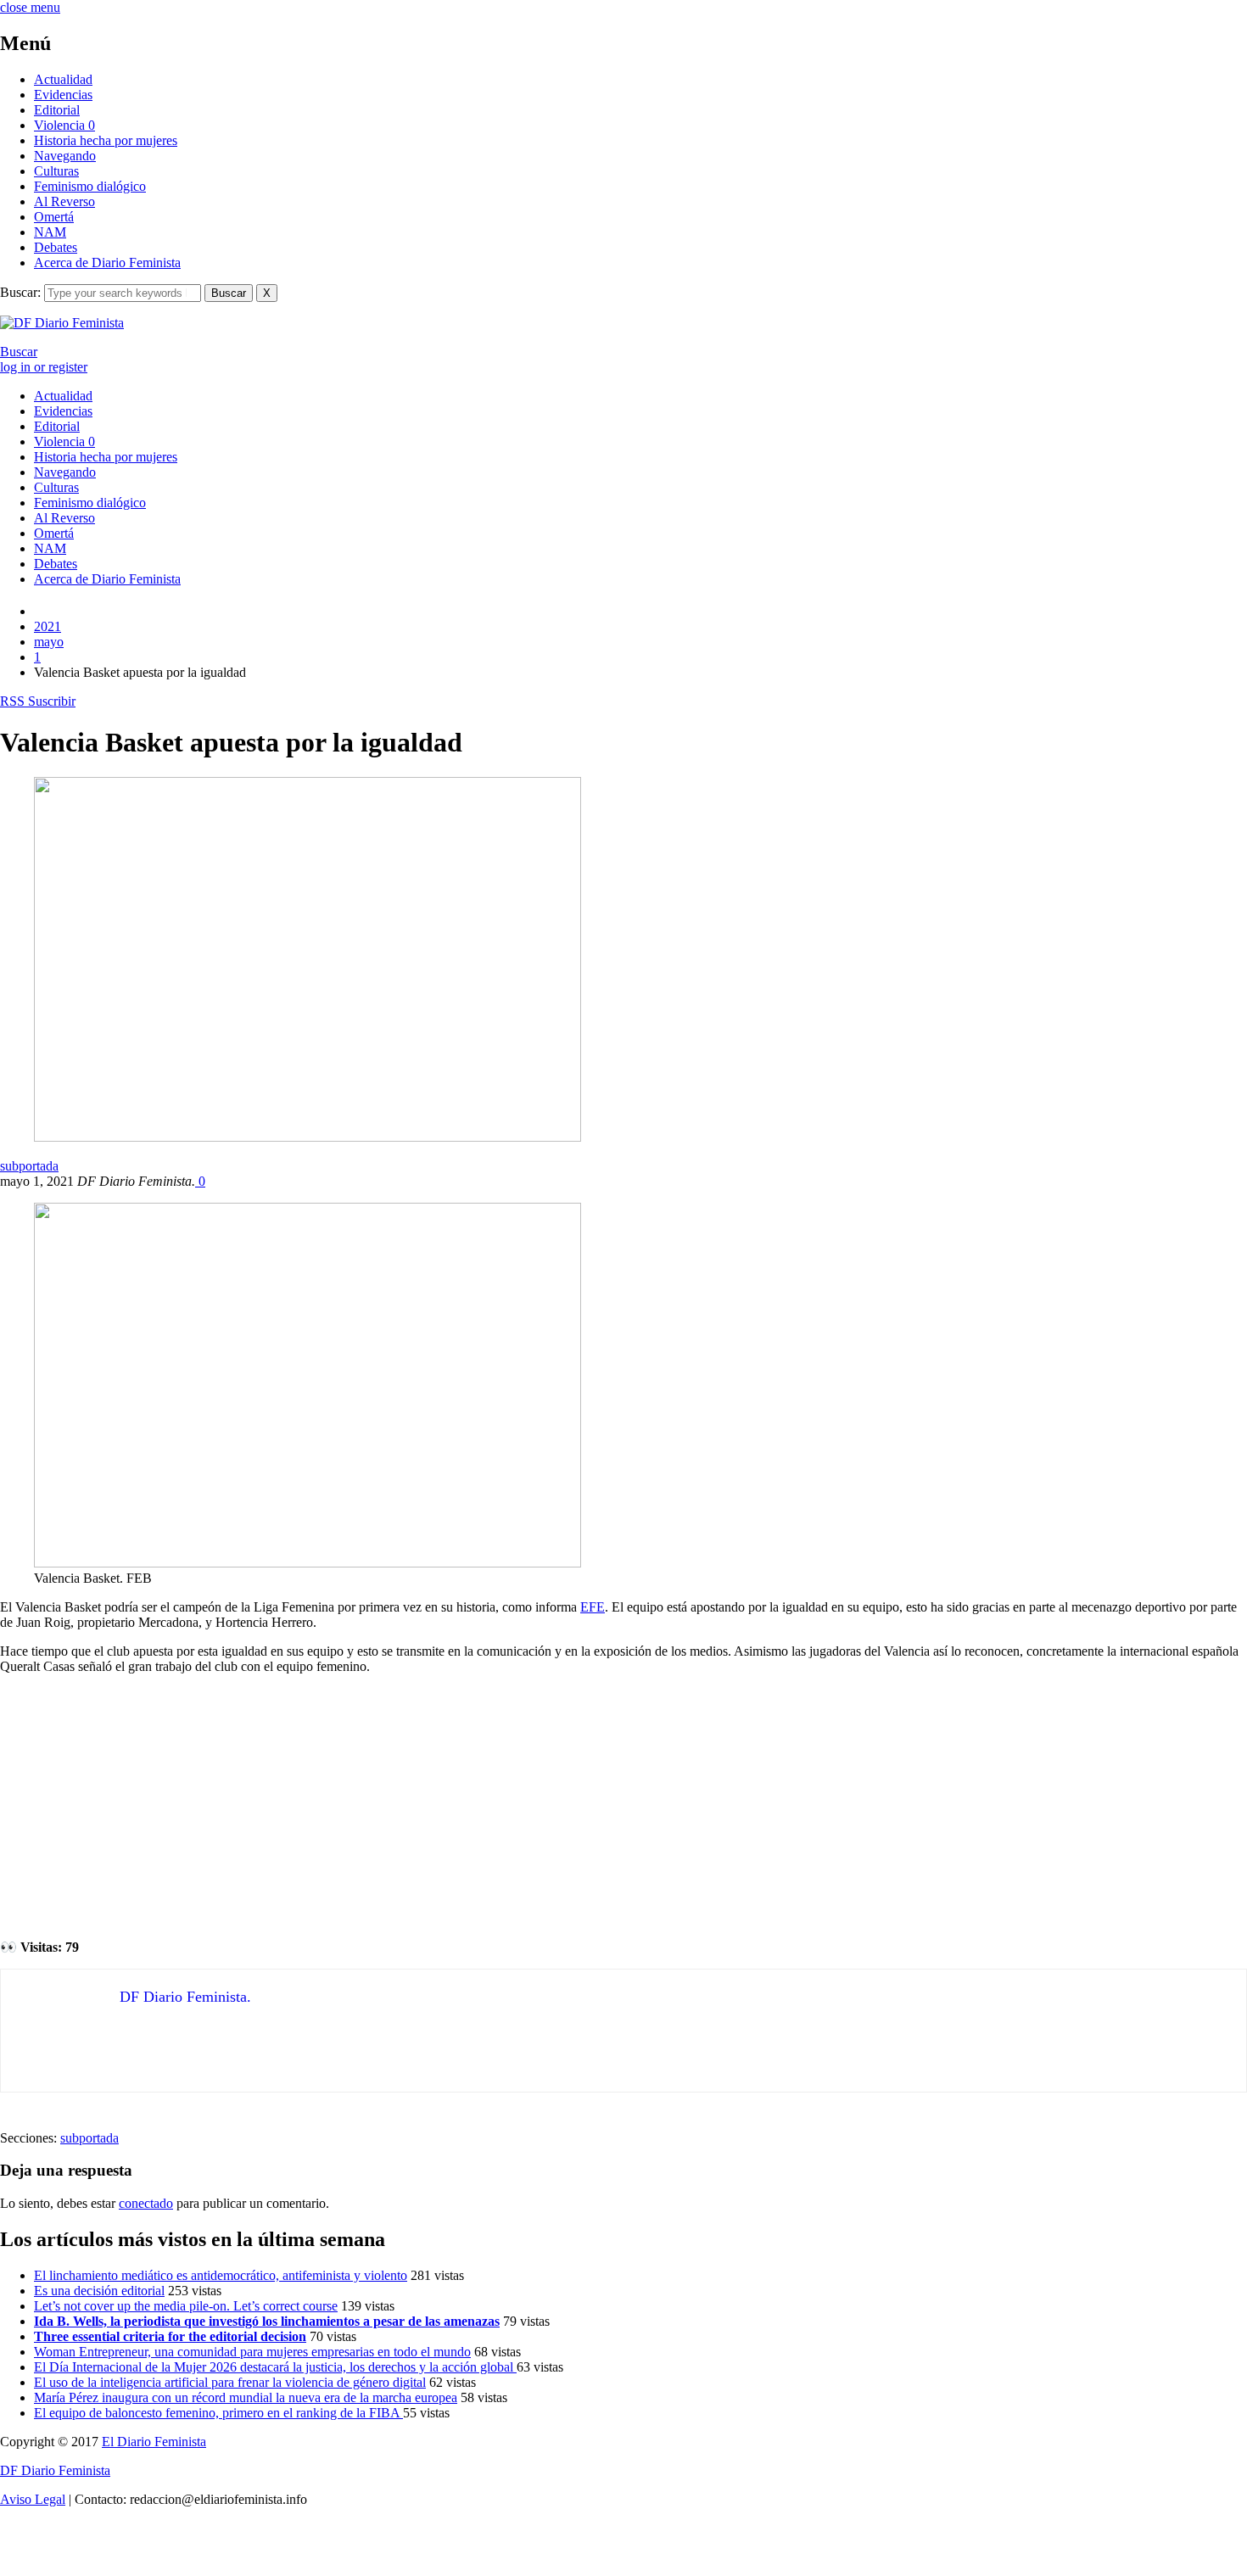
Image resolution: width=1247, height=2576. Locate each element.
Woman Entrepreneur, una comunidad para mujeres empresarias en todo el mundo (252, 2352)
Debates (56, 247)
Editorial (57, 110)
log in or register (44, 367)
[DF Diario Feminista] (62, 323)
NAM (50, 232)
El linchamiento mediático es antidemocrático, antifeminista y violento (221, 2275)
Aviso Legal (33, 2499)
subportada (29, 1166)
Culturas (56, 171)
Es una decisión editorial (99, 2291)
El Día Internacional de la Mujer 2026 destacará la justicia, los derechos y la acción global (275, 2367)
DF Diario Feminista (55, 2470)
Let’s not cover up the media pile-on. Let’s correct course (186, 2306)
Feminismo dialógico (90, 186)
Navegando (65, 156)
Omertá (54, 217)
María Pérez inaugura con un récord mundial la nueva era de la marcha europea (246, 2397)
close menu (30, 7)
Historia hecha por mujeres (106, 140)
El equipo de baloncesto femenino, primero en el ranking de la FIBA (218, 2413)
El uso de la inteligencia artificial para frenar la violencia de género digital (230, 2382)
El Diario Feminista (154, 2442)
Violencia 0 (64, 125)
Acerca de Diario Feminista (107, 263)
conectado (146, 2203)
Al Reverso (64, 201)
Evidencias (63, 95)
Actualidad (63, 79)
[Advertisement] (623, 1807)
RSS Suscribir (38, 701)
